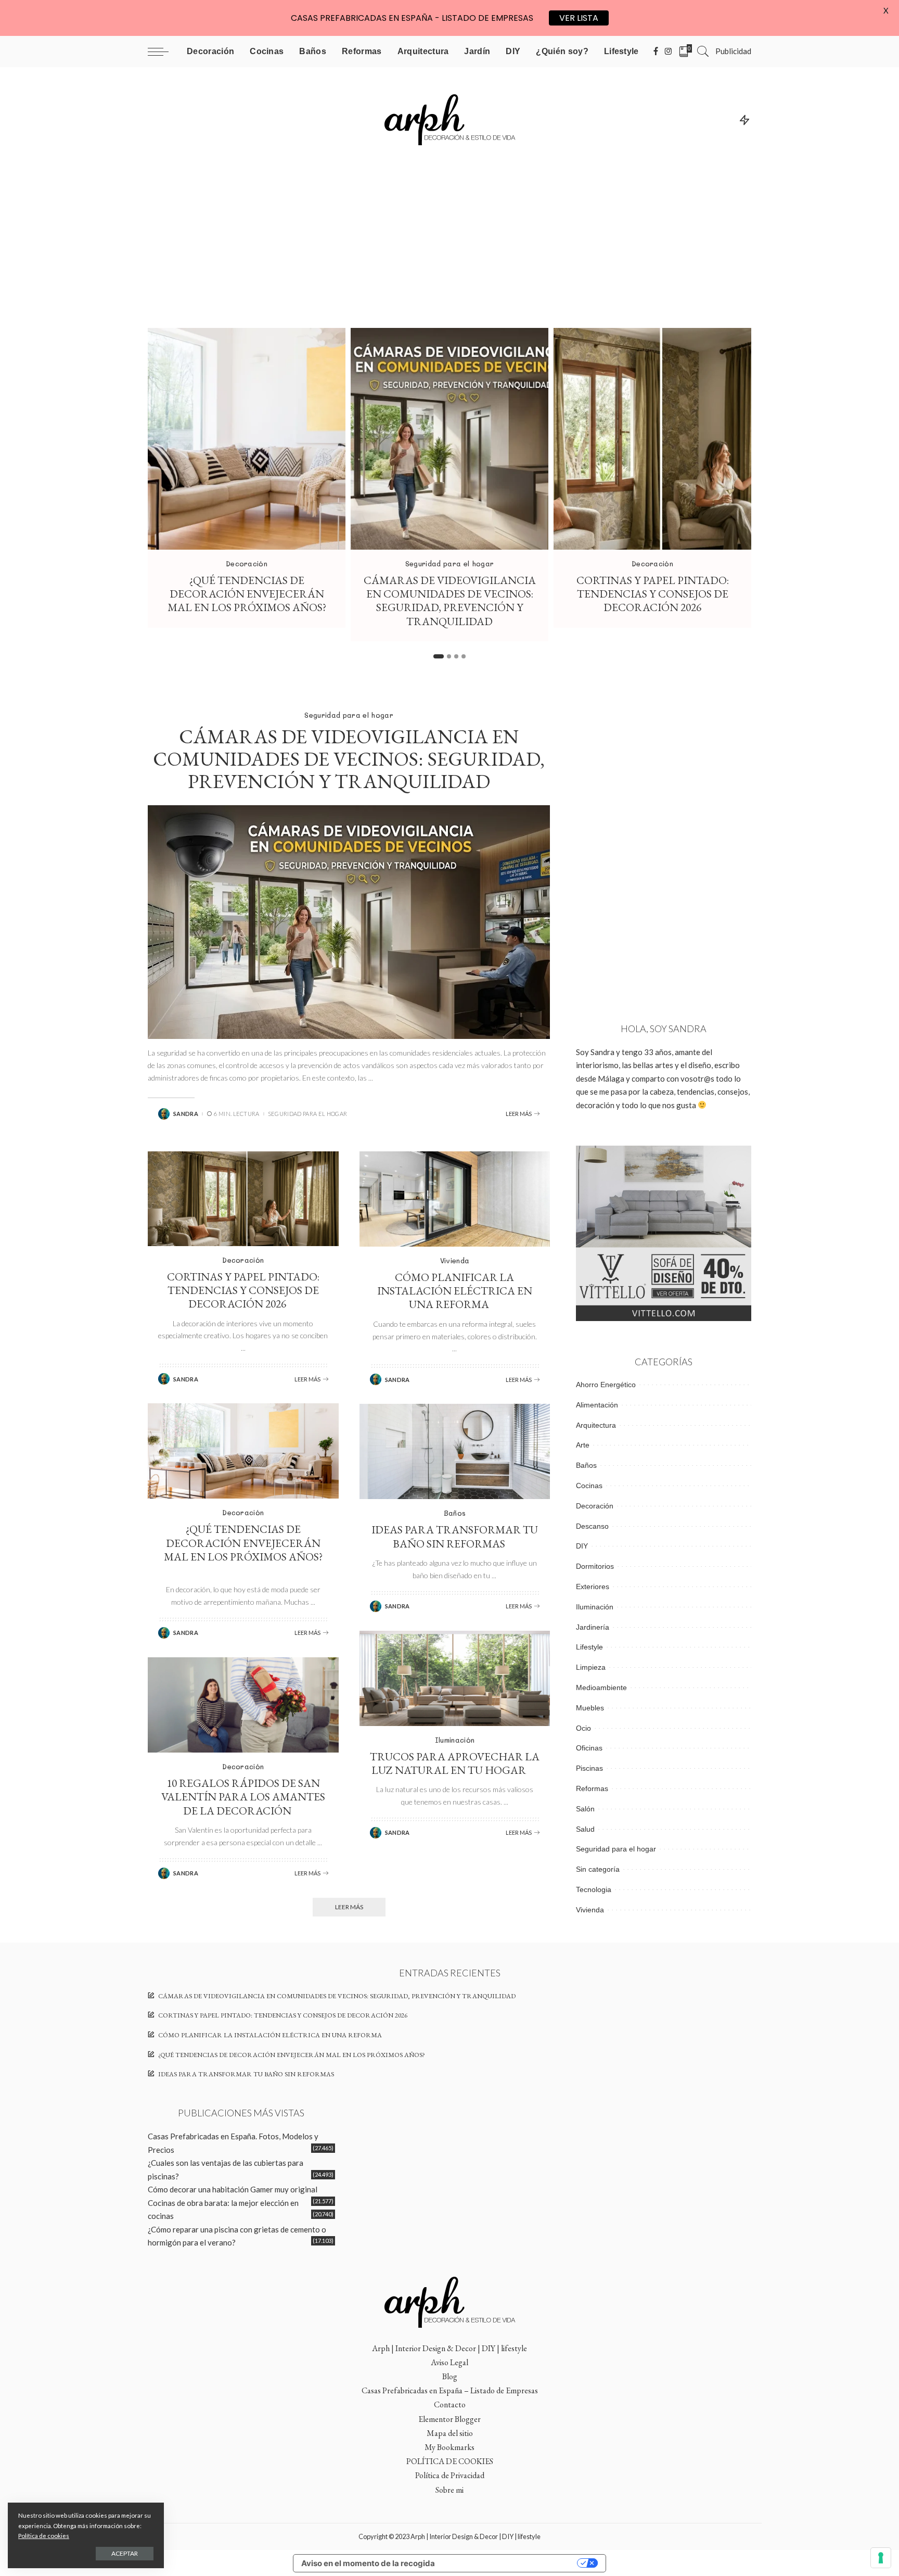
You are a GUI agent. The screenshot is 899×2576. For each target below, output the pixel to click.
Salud (585, 1829)
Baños (455, 1513)
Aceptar (125, 2553)
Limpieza (591, 1667)
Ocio (583, 1728)
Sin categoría (598, 1869)
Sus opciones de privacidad (511, 2563)
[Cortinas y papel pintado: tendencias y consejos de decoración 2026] (652, 439)
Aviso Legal (449, 2362)
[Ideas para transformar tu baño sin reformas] (455, 1451)
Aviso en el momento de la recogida (368, 2563)
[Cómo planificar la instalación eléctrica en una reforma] (455, 1199)
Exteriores (593, 1587)
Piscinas (589, 1768)
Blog (450, 2376)
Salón (585, 1809)
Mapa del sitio (450, 2433)
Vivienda (455, 1260)
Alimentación (597, 1405)
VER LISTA (579, 18)
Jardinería (593, 1627)
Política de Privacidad (450, 2475)
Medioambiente (601, 1687)
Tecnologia (594, 1889)
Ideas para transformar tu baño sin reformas (455, 1536)
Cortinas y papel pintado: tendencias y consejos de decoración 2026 (653, 594)
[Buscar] (703, 52)
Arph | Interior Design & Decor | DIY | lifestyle (449, 2348)
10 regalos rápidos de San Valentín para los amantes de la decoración (243, 1797)
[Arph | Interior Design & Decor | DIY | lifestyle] (449, 119)
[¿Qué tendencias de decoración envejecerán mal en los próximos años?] (247, 439)
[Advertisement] (449, 250)
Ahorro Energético (606, 1385)
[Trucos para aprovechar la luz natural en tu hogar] (455, 1678)
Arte (583, 1445)
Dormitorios (595, 1566)
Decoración (247, 563)
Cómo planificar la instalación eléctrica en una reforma (455, 1291)
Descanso (592, 1526)
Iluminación (455, 1740)
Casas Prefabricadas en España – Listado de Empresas (450, 2390)
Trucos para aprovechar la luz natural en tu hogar (455, 1763)
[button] (439, 656)
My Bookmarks (449, 2447)
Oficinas (589, 1748)
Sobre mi (449, 2490)
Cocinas (589, 1486)
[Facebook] (656, 52)
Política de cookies (44, 2536)
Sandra (186, 1114)
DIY (582, 1546)
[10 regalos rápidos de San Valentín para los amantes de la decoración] (243, 1705)
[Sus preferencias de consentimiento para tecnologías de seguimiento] (881, 2558)
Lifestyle (589, 1647)
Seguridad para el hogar (449, 563)
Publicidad (733, 51)
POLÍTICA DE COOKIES (450, 2461)
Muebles (590, 1708)
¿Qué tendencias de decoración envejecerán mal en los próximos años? (247, 594)
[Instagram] (669, 52)
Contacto (450, 2404)
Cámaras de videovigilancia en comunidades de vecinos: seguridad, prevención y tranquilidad (450, 601)
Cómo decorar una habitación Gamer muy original (233, 2189)
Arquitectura (596, 1425)
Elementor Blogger (449, 2419)
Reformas (592, 1788)
